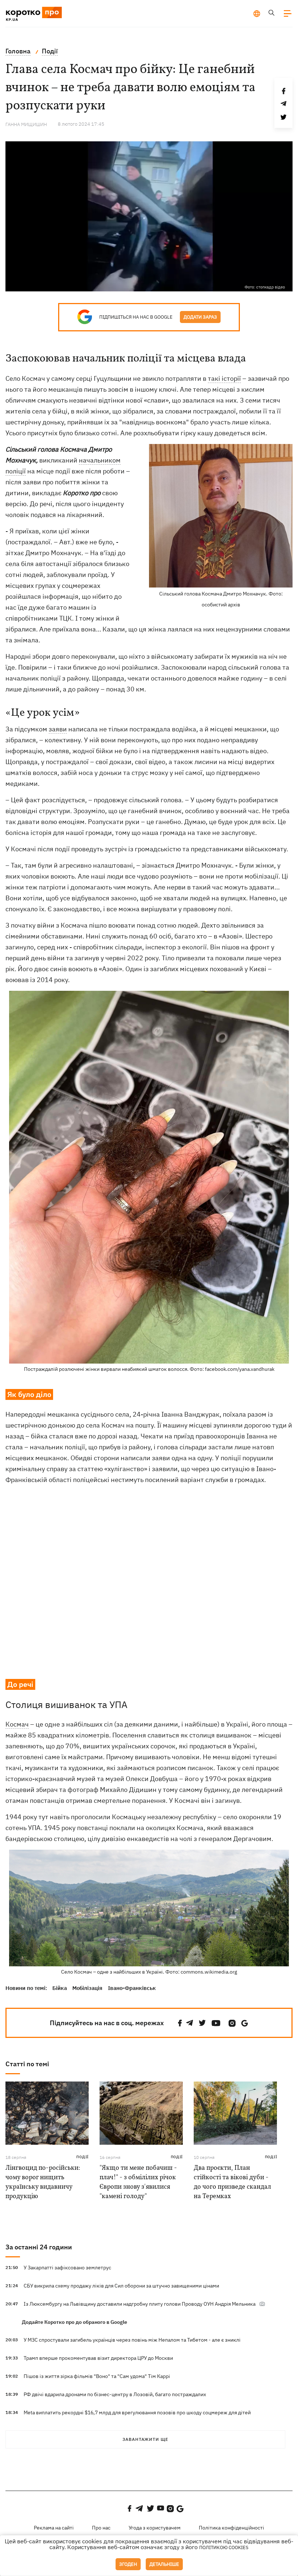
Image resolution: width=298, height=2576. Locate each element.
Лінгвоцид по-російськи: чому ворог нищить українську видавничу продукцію (43, 2182)
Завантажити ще (145, 2439)
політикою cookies (224, 2547)
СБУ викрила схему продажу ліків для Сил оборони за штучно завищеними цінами (121, 2286)
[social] (180, 2023)
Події (82, 2157)
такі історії (224, 378)
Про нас (101, 2528)
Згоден (128, 2564)
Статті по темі (27, 2064)
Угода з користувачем (155, 2528)
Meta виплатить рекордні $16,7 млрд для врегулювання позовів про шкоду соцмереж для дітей (137, 2413)
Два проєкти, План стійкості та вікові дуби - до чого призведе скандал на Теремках (232, 2182)
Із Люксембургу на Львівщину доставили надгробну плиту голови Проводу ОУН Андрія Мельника (140, 2304)
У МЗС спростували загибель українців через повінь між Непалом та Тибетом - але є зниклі (132, 2340)
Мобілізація (87, 1988)
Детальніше (164, 2564)
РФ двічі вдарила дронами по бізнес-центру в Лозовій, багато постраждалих (115, 2394)
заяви (58, 729)
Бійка (60, 1988)
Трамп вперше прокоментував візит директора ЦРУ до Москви (98, 2358)
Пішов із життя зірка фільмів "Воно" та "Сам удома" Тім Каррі (97, 2376)
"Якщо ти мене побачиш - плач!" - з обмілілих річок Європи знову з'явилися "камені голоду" (138, 2182)
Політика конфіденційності (231, 2528)
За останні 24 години (39, 2247)
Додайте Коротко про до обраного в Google (74, 2322)
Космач (17, 1724)
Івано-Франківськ (132, 1988)
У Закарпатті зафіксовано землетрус (67, 2268)
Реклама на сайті (54, 2528)
